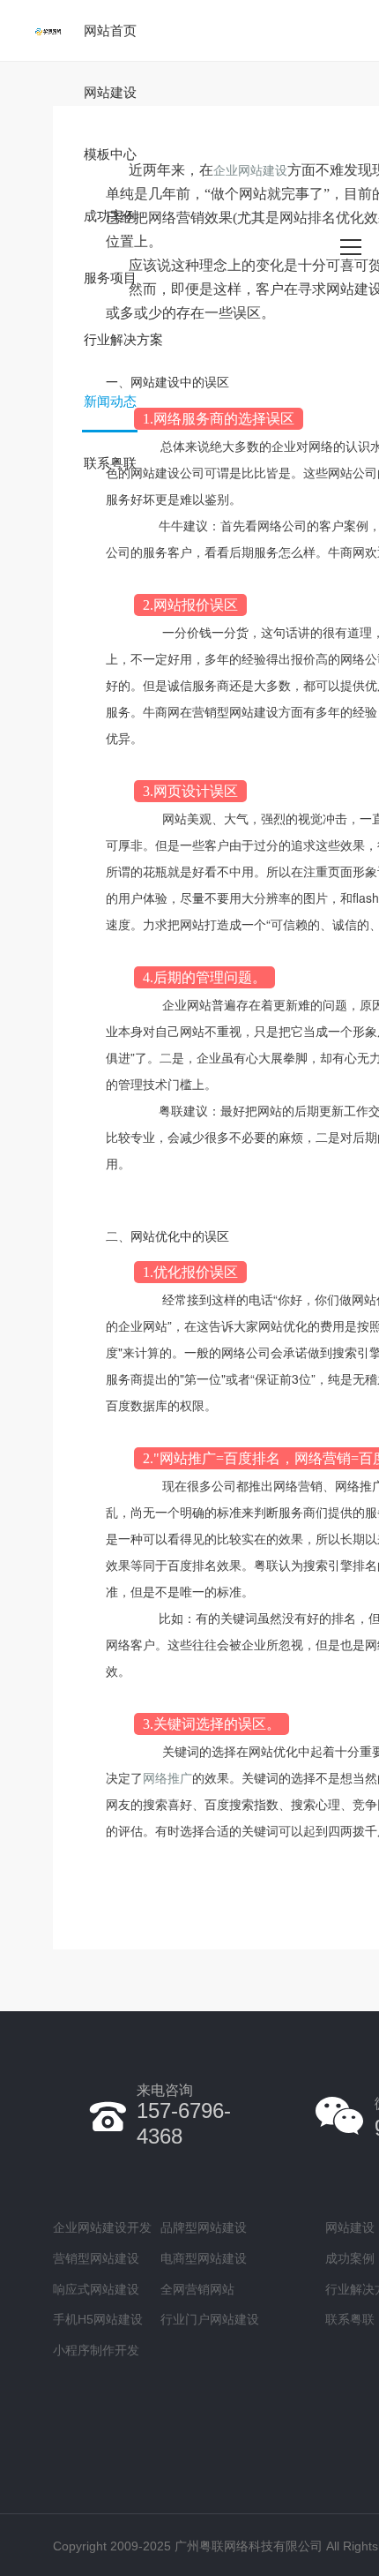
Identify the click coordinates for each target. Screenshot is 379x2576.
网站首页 (110, 30)
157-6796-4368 (184, 2115)
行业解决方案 (123, 339)
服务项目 (110, 278)
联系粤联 (110, 463)
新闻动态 (110, 401)
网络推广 (167, 1777)
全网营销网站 (197, 2289)
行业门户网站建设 (210, 2319)
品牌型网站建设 (204, 2227)
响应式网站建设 (96, 2289)
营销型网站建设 (96, 2258)
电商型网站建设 (204, 2258)
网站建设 (110, 92)
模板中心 (110, 154)
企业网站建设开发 (102, 2227)
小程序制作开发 (96, 2350)
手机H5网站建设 (98, 2319)
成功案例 (110, 216)
